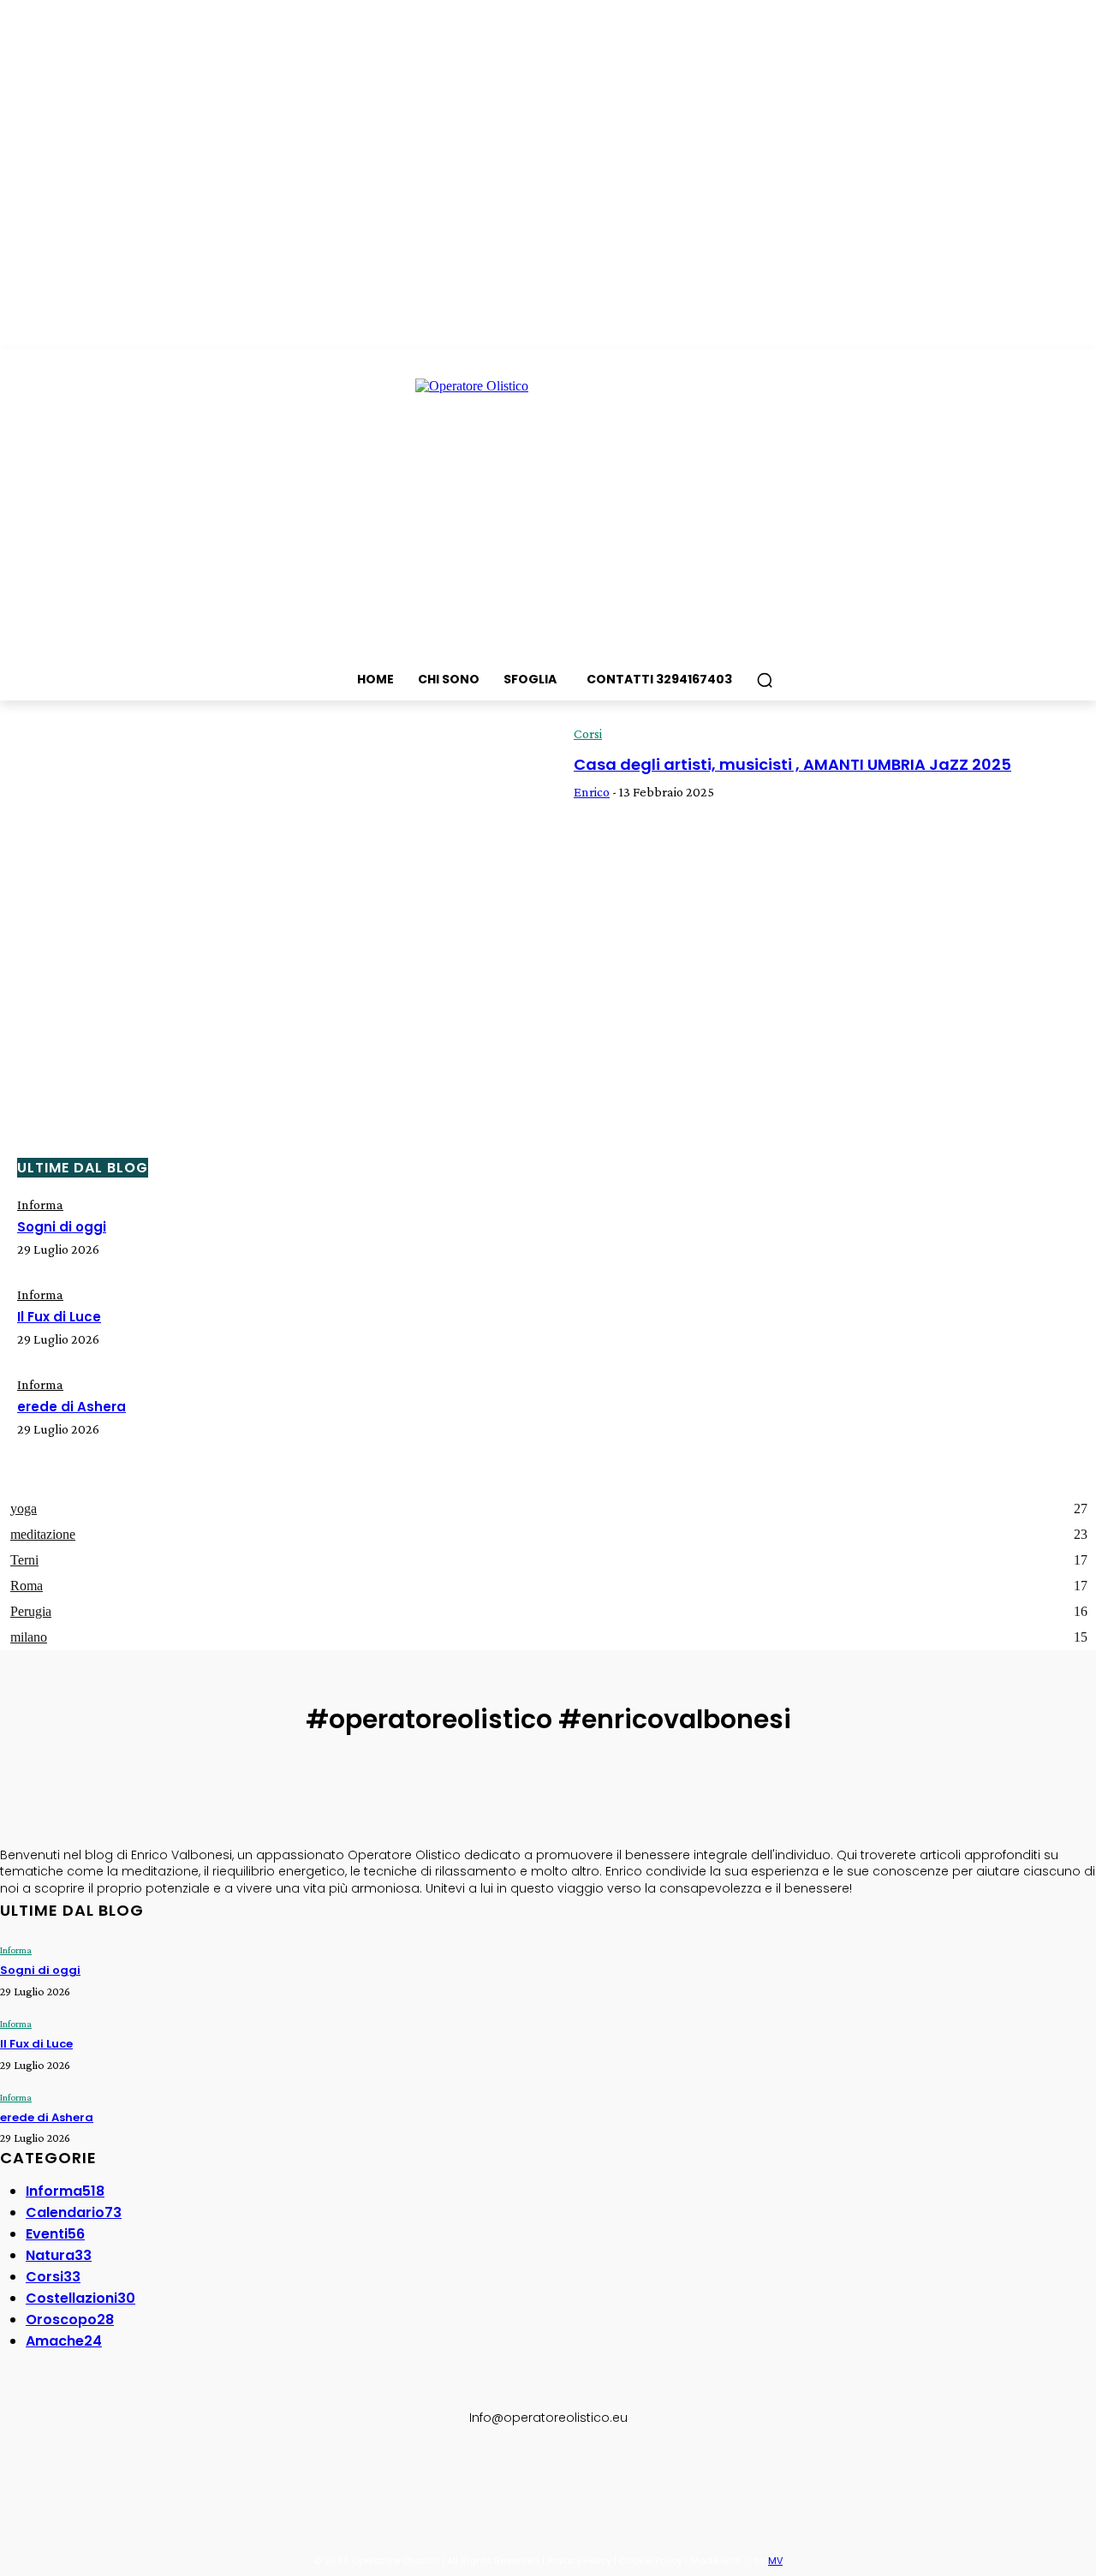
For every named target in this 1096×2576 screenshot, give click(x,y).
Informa (40, 1205)
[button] (765, 680)
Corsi (588, 733)
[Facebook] (15, 2474)
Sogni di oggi (62, 1227)
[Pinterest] (134, 2474)
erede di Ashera (71, 1407)
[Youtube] (173, 2474)
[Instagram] (55, 2474)
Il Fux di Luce (59, 1317)
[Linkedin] (94, 2474)
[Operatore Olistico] (548, 508)
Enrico (592, 792)
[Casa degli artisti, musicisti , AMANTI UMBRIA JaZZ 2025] (274, 891)
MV (775, 2561)
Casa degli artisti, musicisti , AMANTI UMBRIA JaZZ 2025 (792, 764)
